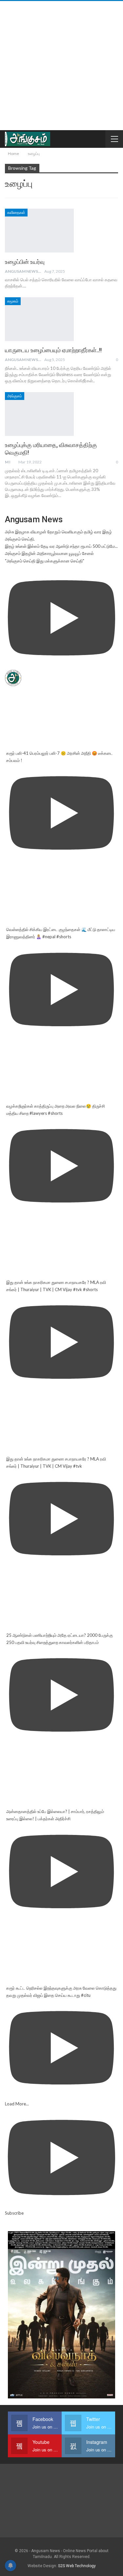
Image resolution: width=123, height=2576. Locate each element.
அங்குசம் (15, 396)
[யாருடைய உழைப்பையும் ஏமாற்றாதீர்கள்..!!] (39, 319)
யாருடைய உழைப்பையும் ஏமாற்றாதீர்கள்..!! (53, 350)
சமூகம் (13, 301)
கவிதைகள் (16, 213)
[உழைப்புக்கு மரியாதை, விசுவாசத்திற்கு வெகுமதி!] (39, 414)
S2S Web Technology (77, 2566)
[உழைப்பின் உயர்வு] (39, 231)
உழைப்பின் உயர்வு (25, 262)
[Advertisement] (61, 66)
